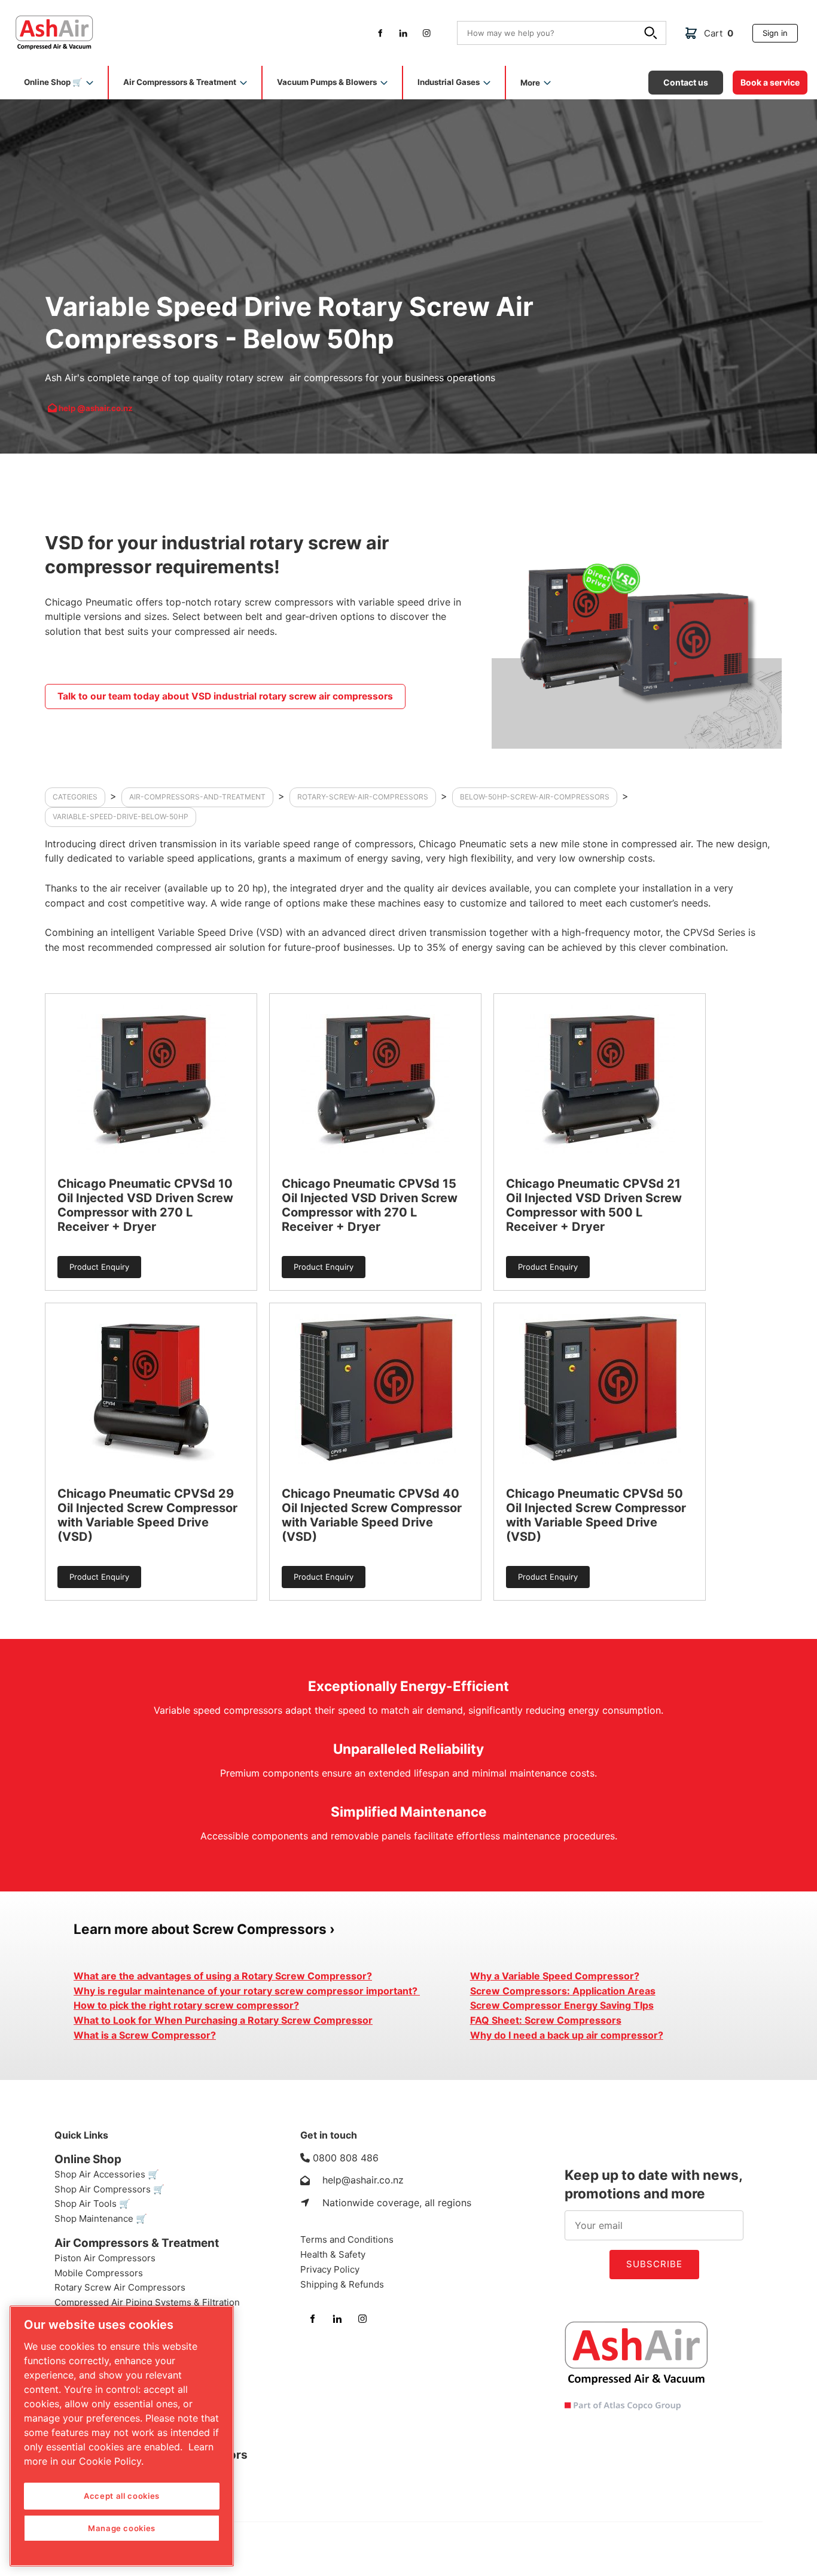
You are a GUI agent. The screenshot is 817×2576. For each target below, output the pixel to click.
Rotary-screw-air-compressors (363, 797)
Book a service (761, 75)
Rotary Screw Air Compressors (120, 2287)
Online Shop (88, 2159)
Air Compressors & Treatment (137, 2243)
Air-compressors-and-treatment (197, 797)
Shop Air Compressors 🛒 (109, 2189)
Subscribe (654, 2264)
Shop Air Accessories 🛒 (107, 2174)
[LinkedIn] (403, 33)
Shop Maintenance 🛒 (101, 2218)
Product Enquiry (87, 1260)
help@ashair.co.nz (363, 2180)
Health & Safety (333, 2254)
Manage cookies (122, 2528)
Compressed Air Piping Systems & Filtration (147, 2302)
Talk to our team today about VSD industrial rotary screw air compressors (182, 688)
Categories (75, 797)
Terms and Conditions (347, 2239)
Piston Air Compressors (105, 2258)
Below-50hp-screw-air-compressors (535, 797)
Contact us (670, 75)
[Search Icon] (653, 35)
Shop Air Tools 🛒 (92, 2204)
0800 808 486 (346, 2158)
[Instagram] (427, 33)
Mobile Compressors (99, 2273)
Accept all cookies (122, 2496)
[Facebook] (380, 33)
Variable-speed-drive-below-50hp (121, 816)
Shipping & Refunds (342, 2284)
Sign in (765, 28)
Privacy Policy (330, 2269)
